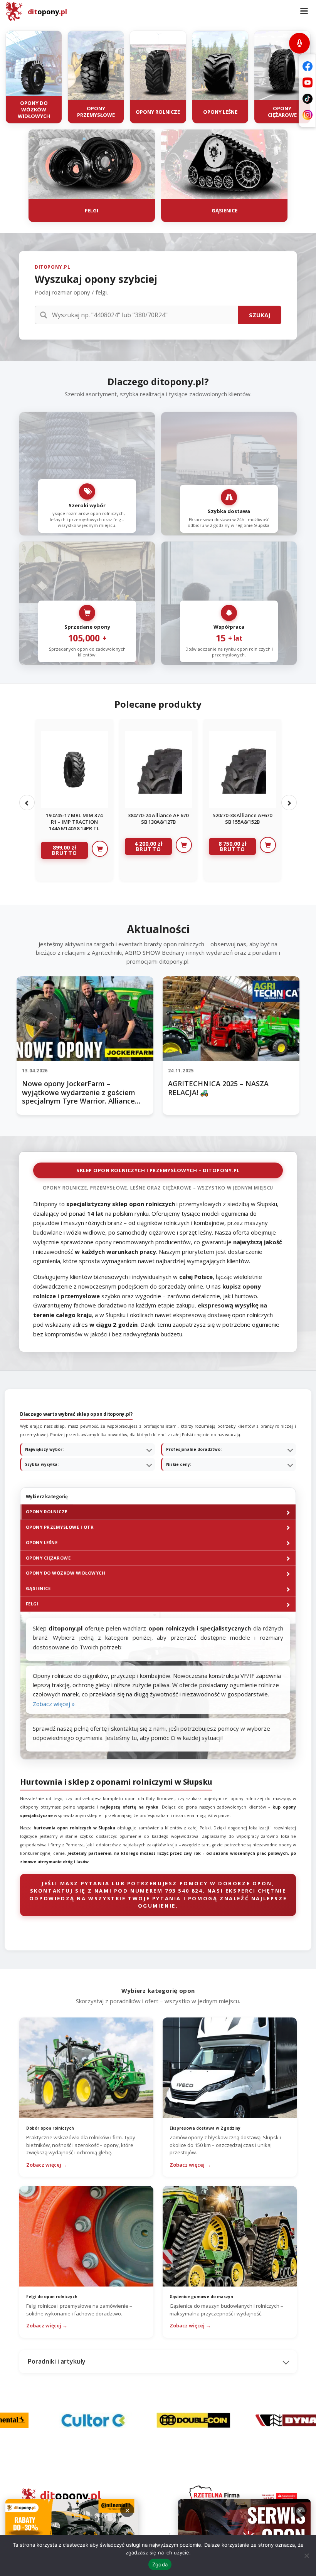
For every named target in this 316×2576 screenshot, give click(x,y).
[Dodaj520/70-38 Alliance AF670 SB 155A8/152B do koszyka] (268, 845)
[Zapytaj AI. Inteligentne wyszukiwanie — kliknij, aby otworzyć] (299, 43)
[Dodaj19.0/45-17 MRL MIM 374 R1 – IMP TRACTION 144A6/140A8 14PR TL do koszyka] (100, 849)
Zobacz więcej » (54, 1704)
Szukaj (260, 315)
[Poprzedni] (27, 803)
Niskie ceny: (179, 1464)
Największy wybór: (44, 1449)
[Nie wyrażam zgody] (306, 2556)
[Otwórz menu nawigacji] (304, 12)
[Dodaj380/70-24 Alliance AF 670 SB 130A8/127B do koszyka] (184, 845)
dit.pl (47, 12)
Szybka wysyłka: (42, 1464)
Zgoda (160, 2564)
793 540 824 (184, 1891)
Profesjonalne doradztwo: (194, 1449)
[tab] (158, 1512)
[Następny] (289, 803)
